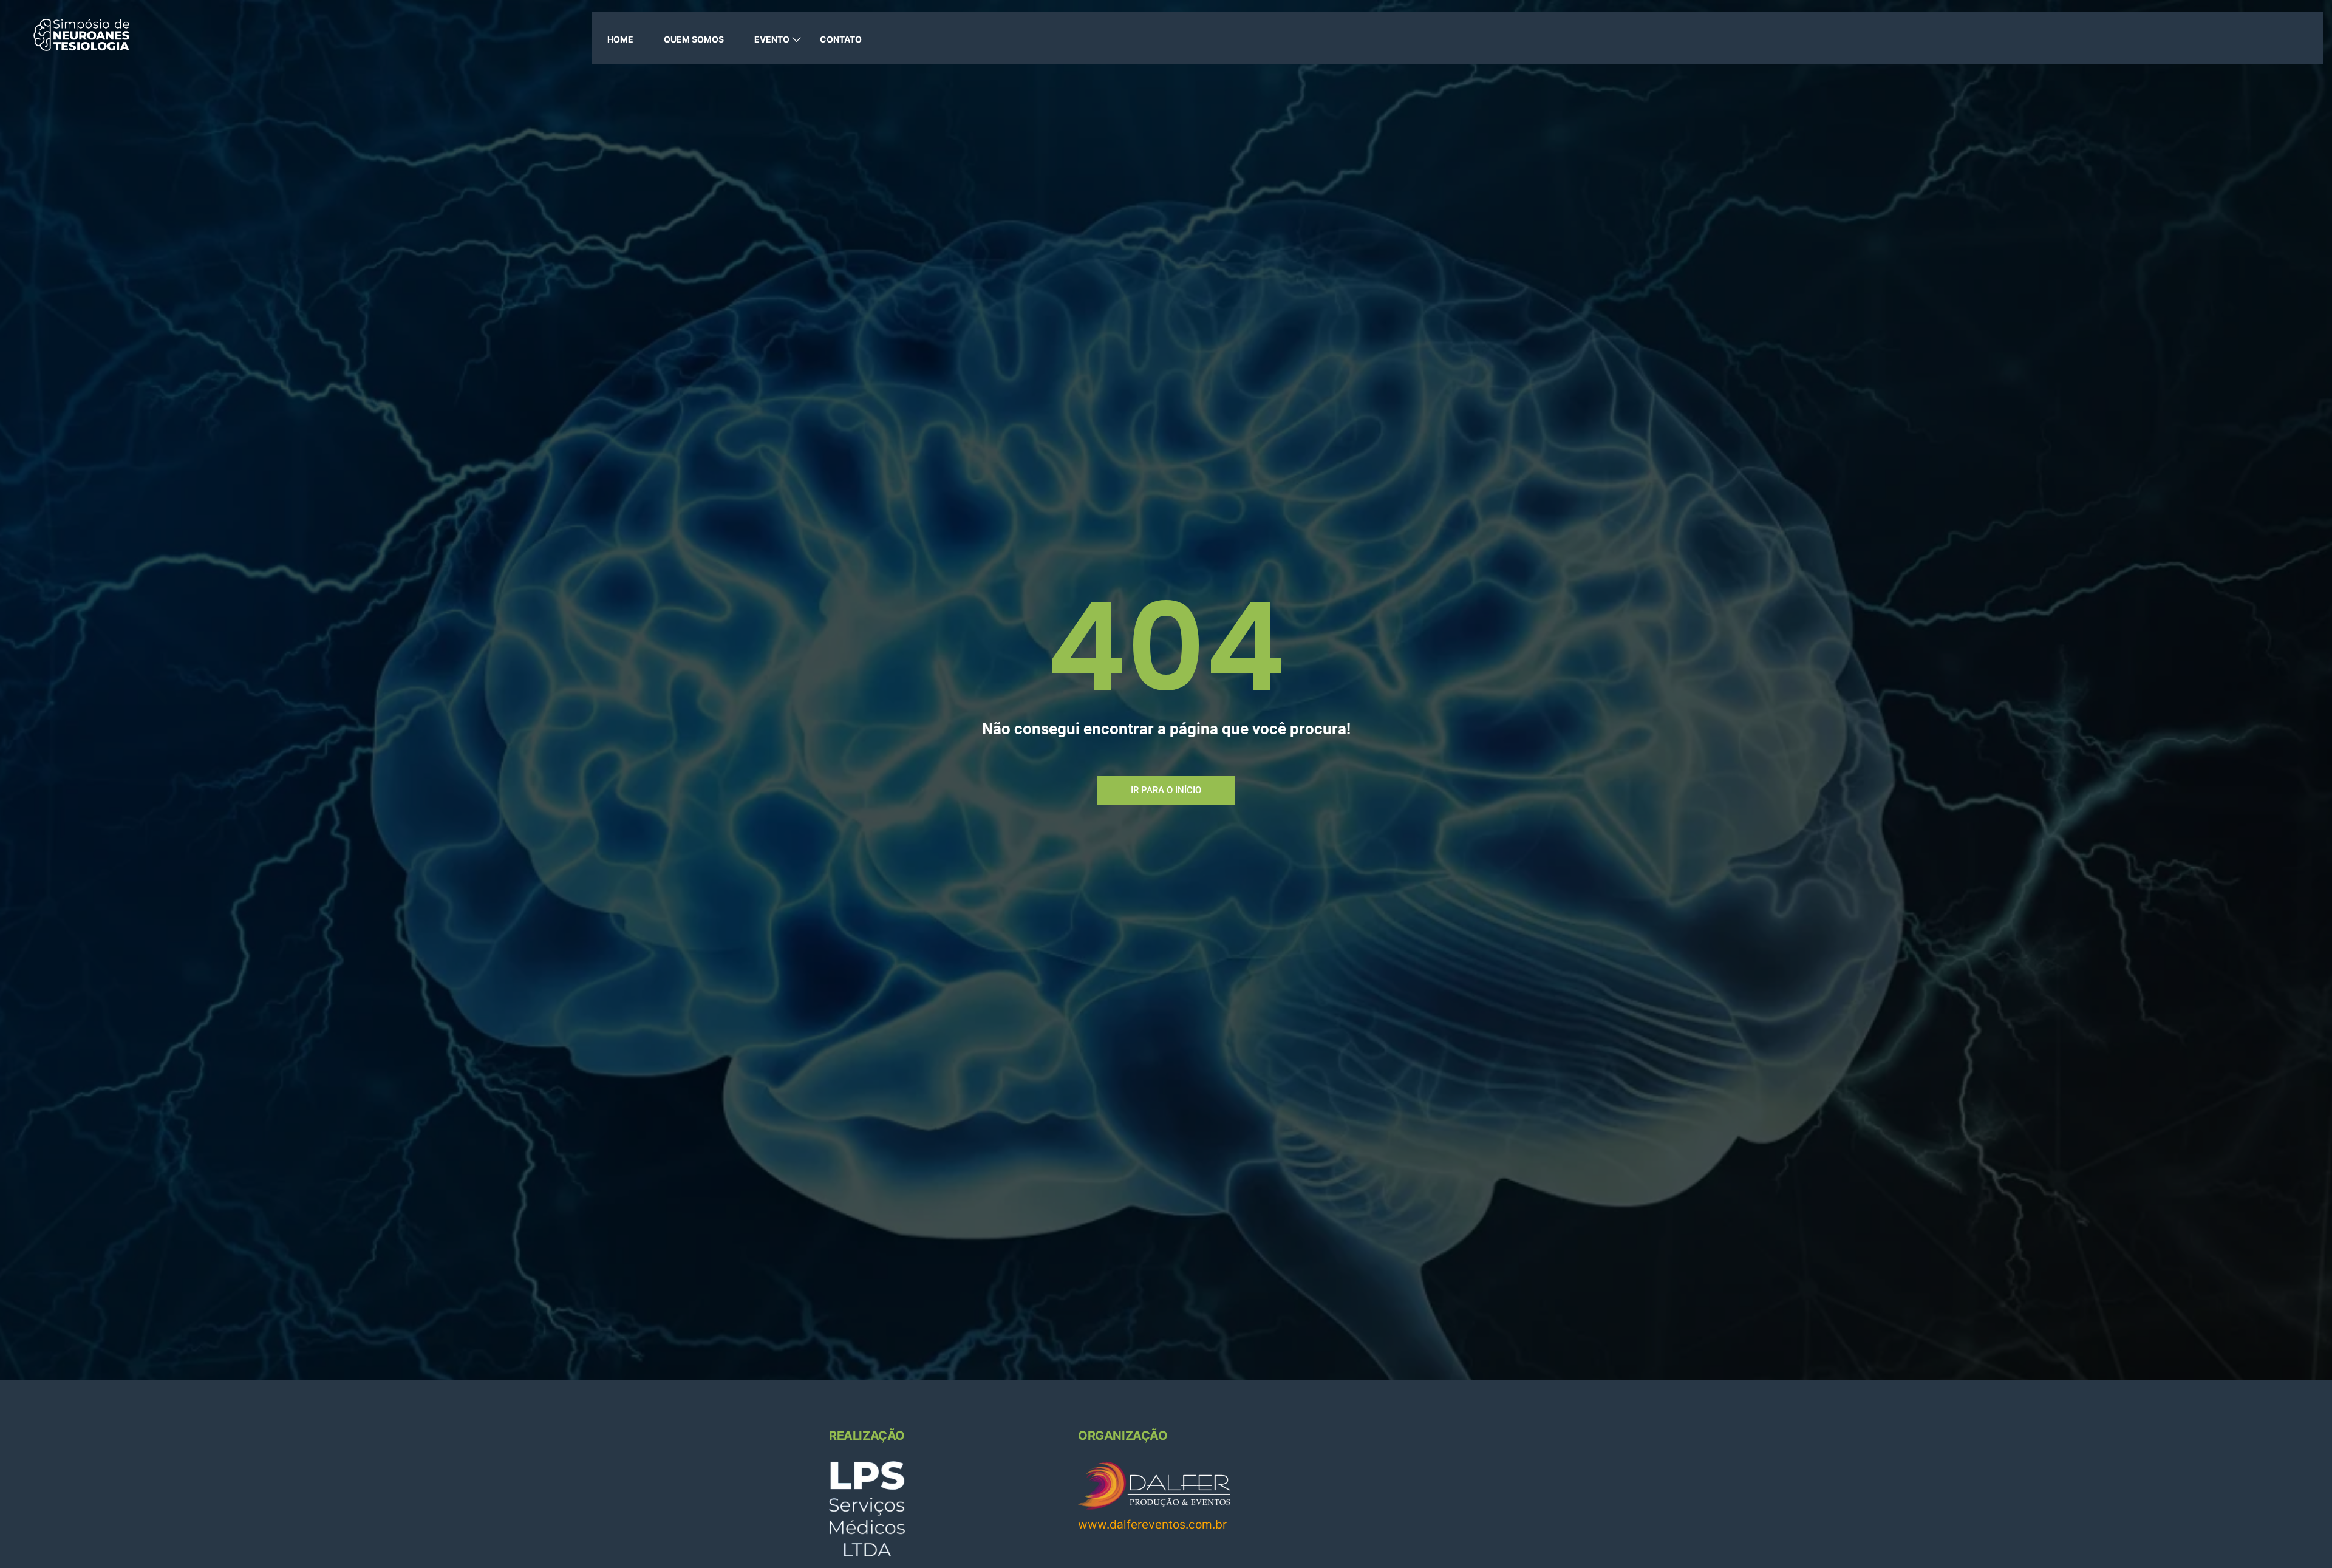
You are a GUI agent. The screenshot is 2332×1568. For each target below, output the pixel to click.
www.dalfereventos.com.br (1152, 1524)
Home (620, 39)
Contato (841, 39)
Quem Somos (694, 39)
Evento (772, 39)
